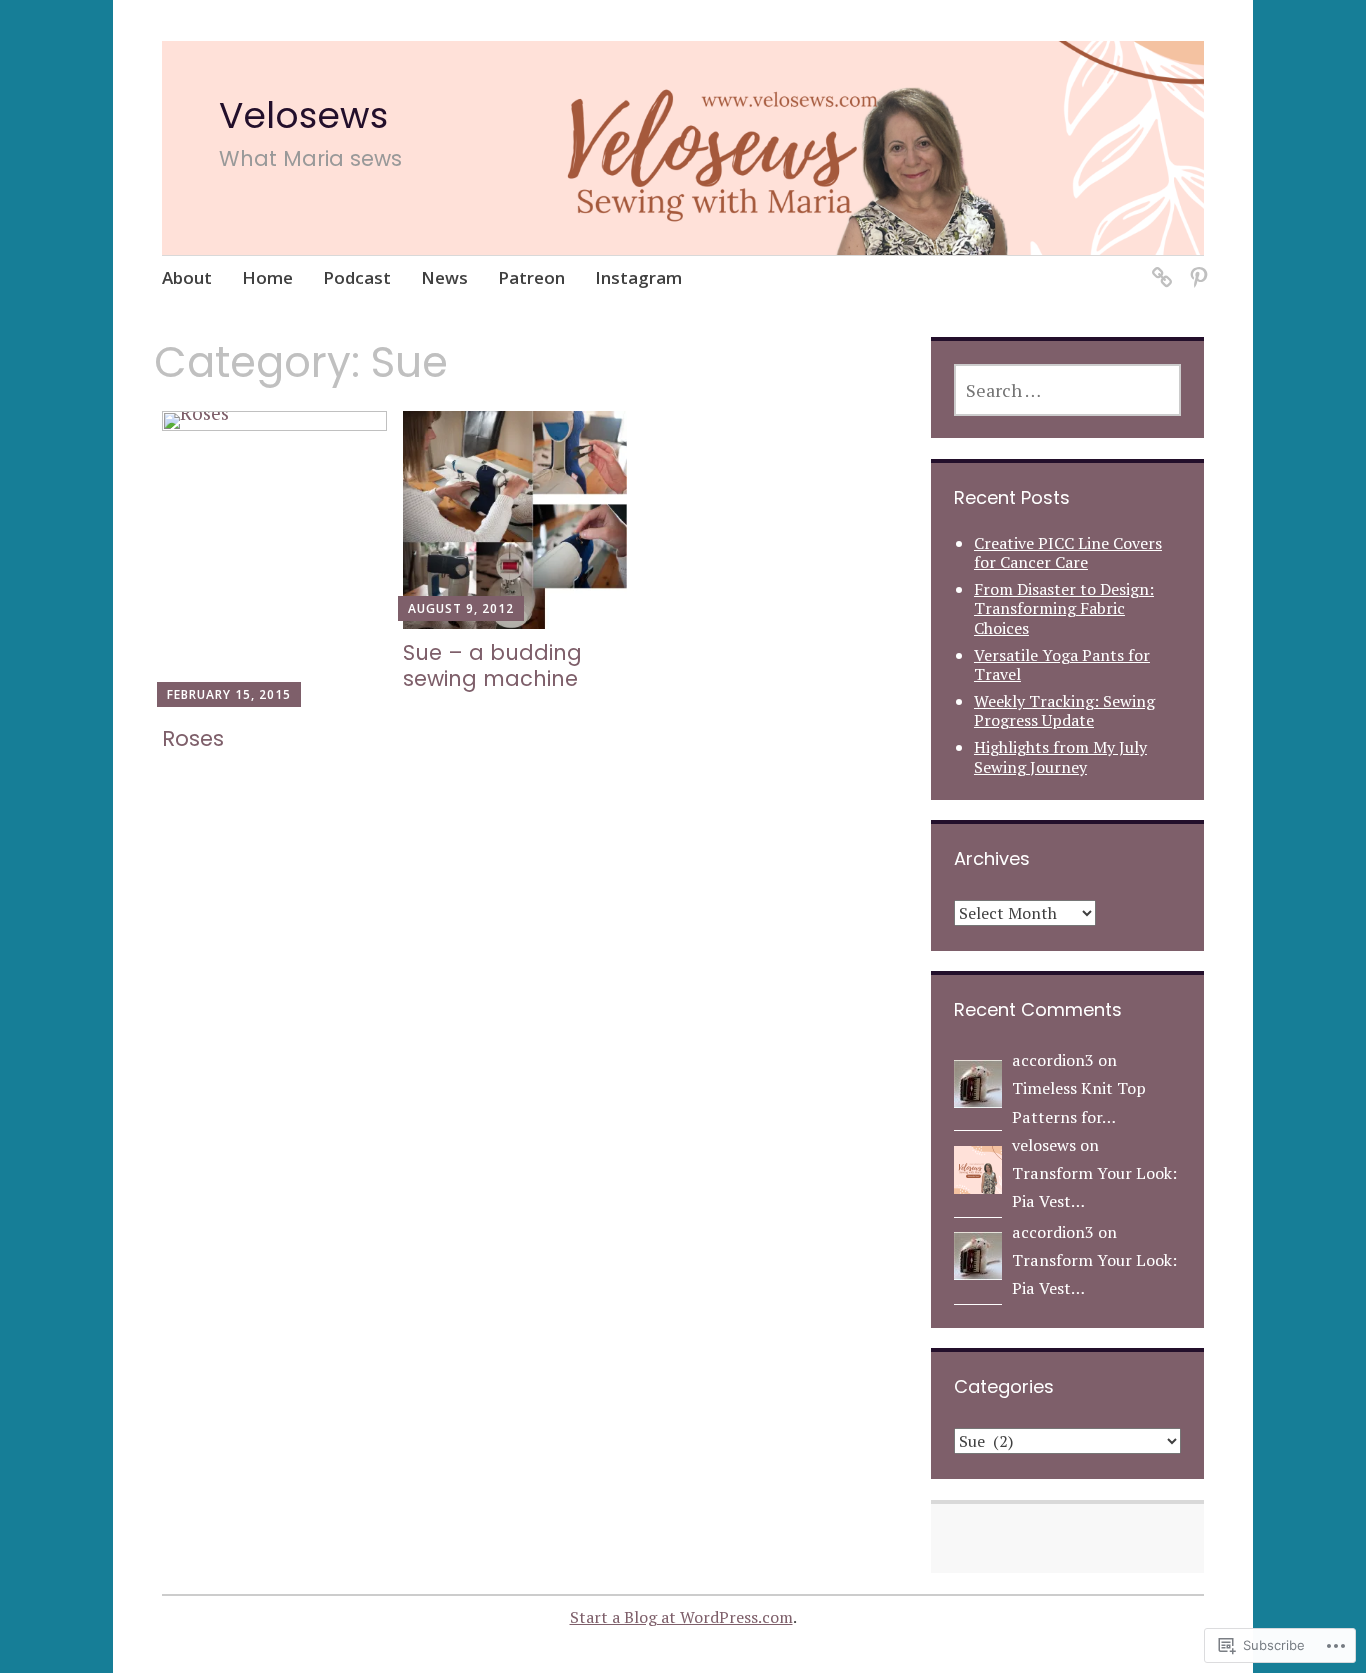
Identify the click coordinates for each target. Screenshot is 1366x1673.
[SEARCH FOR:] (1067, 390)
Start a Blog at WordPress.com (681, 1617)
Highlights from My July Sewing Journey (1060, 756)
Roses (193, 738)
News (444, 277)
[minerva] (1158, 265)
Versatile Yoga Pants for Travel (1062, 664)
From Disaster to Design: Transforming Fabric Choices (1064, 608)
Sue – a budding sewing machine (492, 665)
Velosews (303, 115)
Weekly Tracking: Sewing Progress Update (1064, 710)
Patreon (531, 277)
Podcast (357, 277)
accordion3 (1053, 1060)
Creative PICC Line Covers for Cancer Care (1068, 552)
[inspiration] (1195, 265)
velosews (1044, 1145)
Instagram (638, 277)
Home (267, 277)
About (187, 277)
